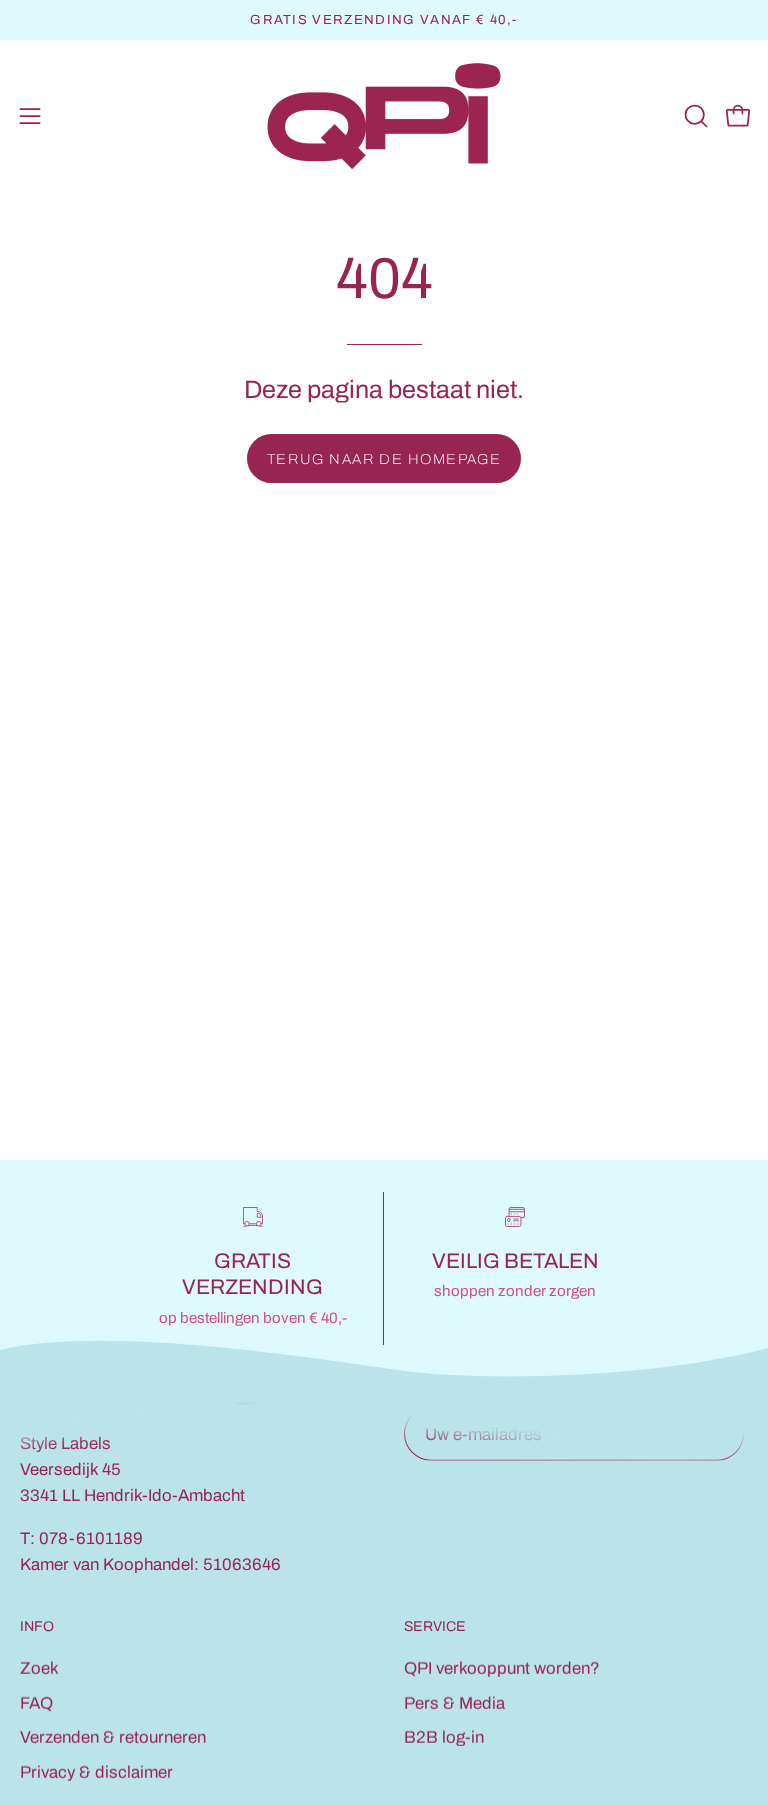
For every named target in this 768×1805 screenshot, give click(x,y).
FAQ (36, 1702)
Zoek (39, 1668)
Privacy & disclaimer (96, 1772)
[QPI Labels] (384, 116)
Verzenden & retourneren (113, 1737)
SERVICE (435, 1626)
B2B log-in (444, 1737)
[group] (384, 20)
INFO (37, 1626)
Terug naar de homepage (384, 459)
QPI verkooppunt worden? (502, 1668)
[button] (694, 116)
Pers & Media (454, 1702)
